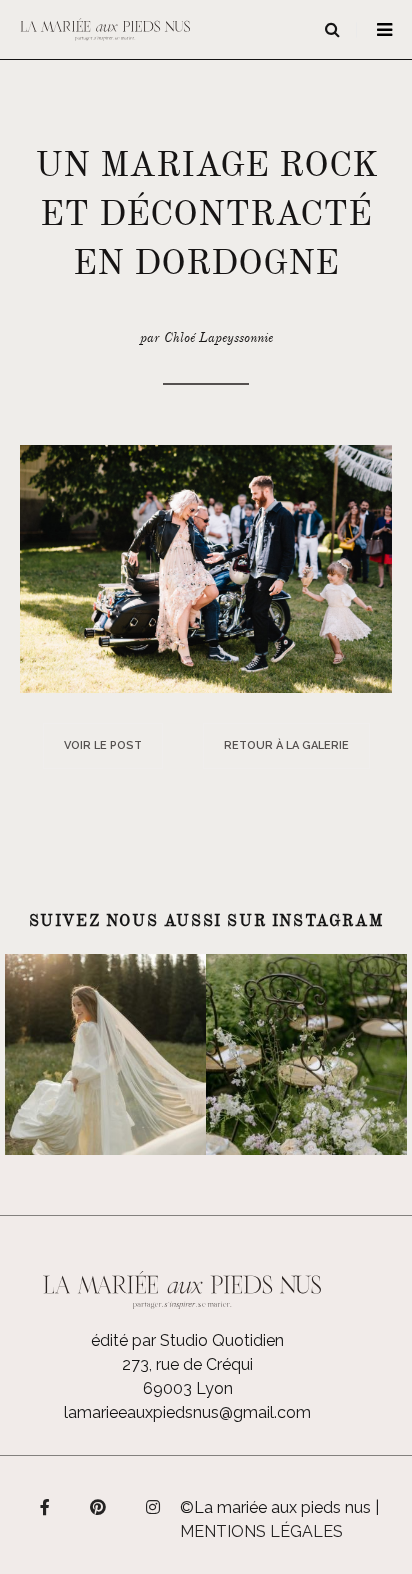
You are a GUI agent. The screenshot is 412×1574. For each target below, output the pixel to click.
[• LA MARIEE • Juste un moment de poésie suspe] (105, 1054)
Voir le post (103, 745)
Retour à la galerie (286, 745)
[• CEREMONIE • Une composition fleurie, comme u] (306, 1054)
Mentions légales (261, 1531)
